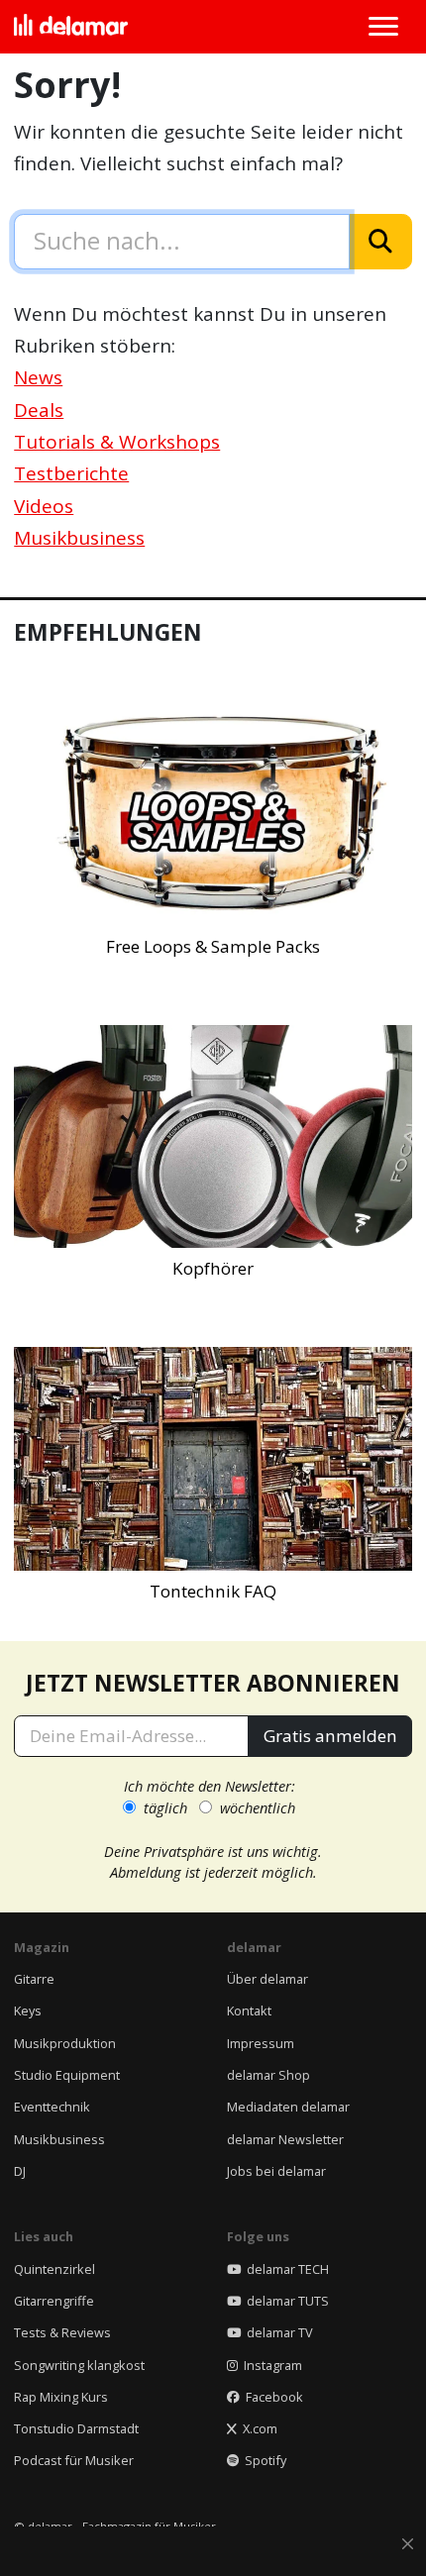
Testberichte (71, 473)
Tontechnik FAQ (213, 1591)
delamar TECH (285, 2269)
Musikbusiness (79, 538)
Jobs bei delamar (276, 2171)
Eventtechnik (52, 2107)
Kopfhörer (213, 1268)
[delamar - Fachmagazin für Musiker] (71, 27)
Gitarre (34, 1979)
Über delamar (267, 1979)
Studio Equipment (67, 2075)
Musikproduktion (65, 2043)
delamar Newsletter (285, 2139)
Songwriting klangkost (79, 2365)
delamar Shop (268, 2075)
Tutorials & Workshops (117, 442)
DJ (20, 2171)
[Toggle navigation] (383, 27)
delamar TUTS (285, 2301)
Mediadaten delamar (288, 2107)
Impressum (261, 2043)
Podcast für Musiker (74, 2460)
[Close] (408, 2545)
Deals (39, 410)
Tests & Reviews (62, 2332)
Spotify (263, 2460)
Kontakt (249, 2010)
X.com (257, 2428)
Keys (28, 2010)
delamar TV (277, 2332)
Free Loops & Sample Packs (213, 946)
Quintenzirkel (54, 2269)
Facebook (271, 2397)
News (38, 377)
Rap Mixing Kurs (61, 2397)
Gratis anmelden (330, 1736)
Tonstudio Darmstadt (76, 2428)
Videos (44, 506)
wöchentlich (258, 1807)
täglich (165, 1807)
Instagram (270, 2365)
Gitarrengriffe (54, 2301)
